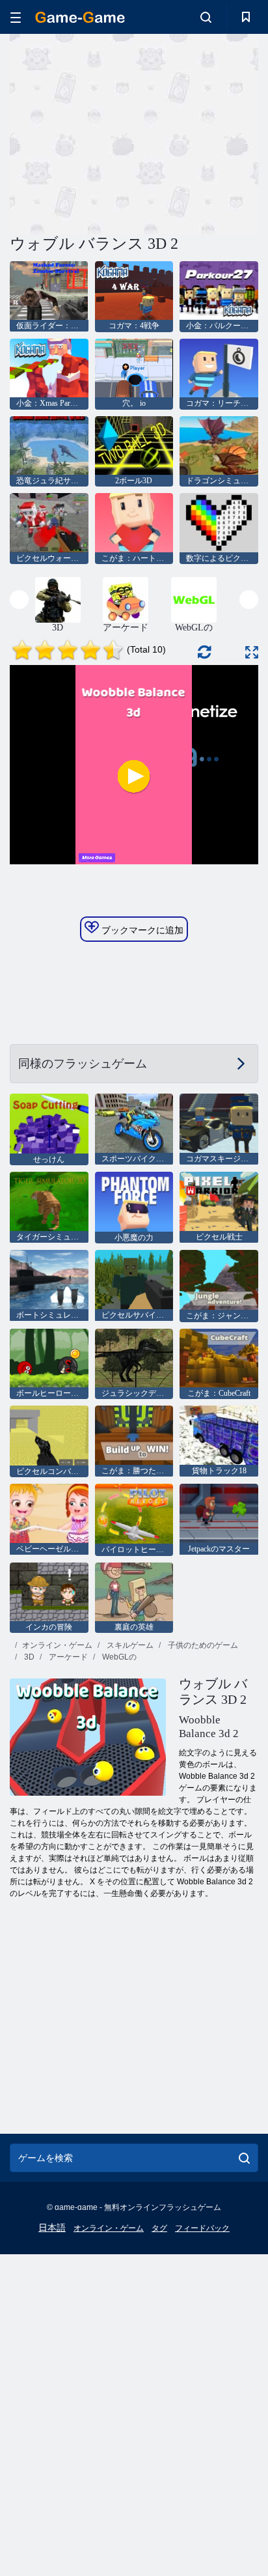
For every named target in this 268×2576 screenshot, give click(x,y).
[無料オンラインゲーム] (80, 17)
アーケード (67, 1657)
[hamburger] (16, 17)
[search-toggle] (206, 17)
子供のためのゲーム (202, 1645)
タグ (159, 2228)
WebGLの (118, 1657)
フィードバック (202, 2228)
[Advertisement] (120, 132)
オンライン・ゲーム (57, 1645)
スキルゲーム (129, 1645)
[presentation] (19, 600)
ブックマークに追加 (141, 930)
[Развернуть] (252, 652)
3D (28, 1657)
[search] (244, 2158)
